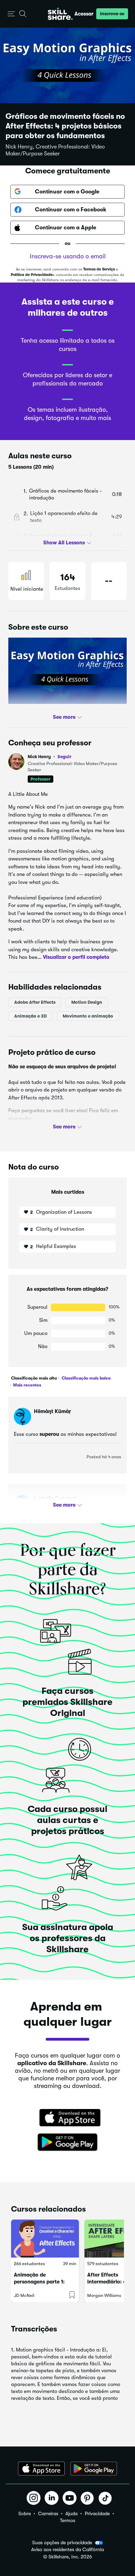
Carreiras (48, 2513)
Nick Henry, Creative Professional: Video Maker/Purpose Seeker (55, 150)
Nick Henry (49, 757)
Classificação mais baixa (85, 1378)
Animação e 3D (30, 1016)
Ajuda (71, 2513)
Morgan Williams (104, 2295)
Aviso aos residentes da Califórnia (67, 2550)
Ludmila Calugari (55, 1498)
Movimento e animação (88, 1016)
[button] (11, 14)
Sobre (25, 2513)
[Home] (60, 14)
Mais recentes (27, 1385)
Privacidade (97, 2513)
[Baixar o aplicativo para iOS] (41, 2469)
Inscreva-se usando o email (68, 256)
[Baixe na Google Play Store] (67, 2143)
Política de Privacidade (32, 275)
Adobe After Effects (35, 1002)
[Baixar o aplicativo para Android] (94, 2469)
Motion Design (87, 1002)
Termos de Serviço (99, 269)
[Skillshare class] (45, 2239)
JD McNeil (24, 2295)
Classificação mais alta (34, 1378)
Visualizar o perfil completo (76, 957)
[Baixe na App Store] (67, 2118)
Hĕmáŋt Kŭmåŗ (52, 1411)
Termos (67, 2520)
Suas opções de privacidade (62, 2542)
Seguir (64, 756)
